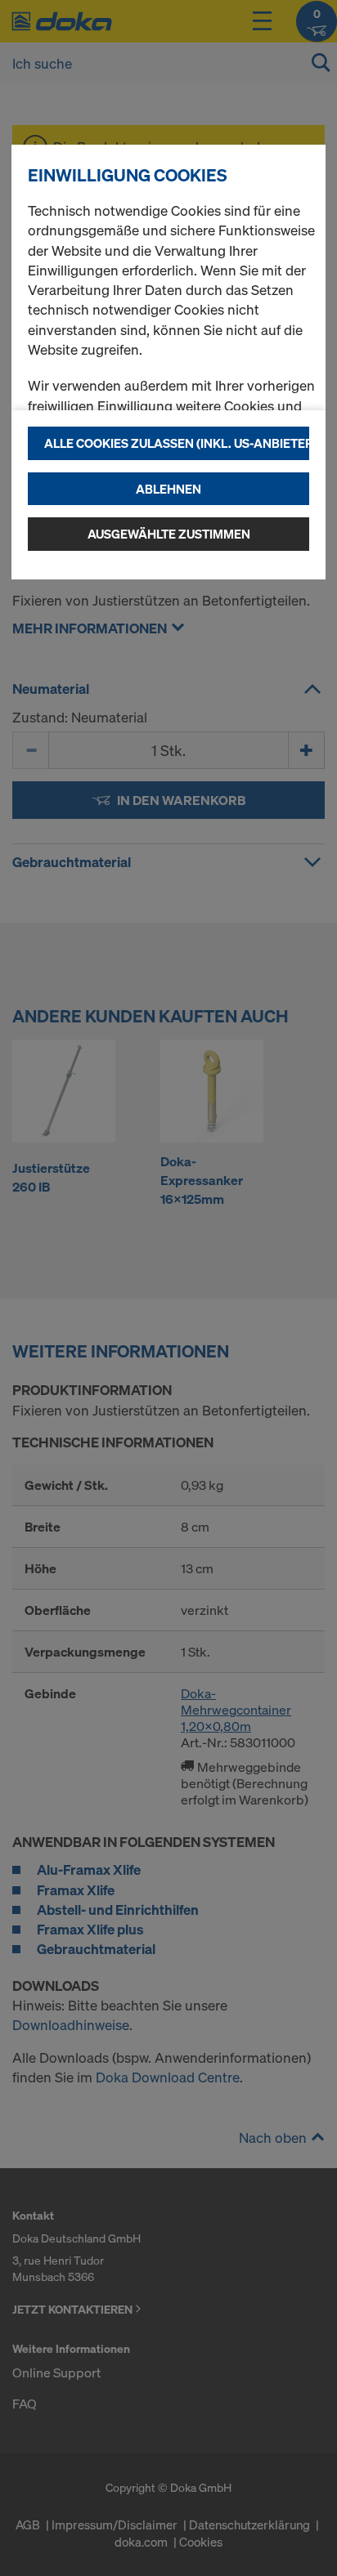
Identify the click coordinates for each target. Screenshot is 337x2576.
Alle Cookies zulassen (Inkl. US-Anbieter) (177, 443)
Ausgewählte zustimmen (169, 534)
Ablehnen (168, 489)
